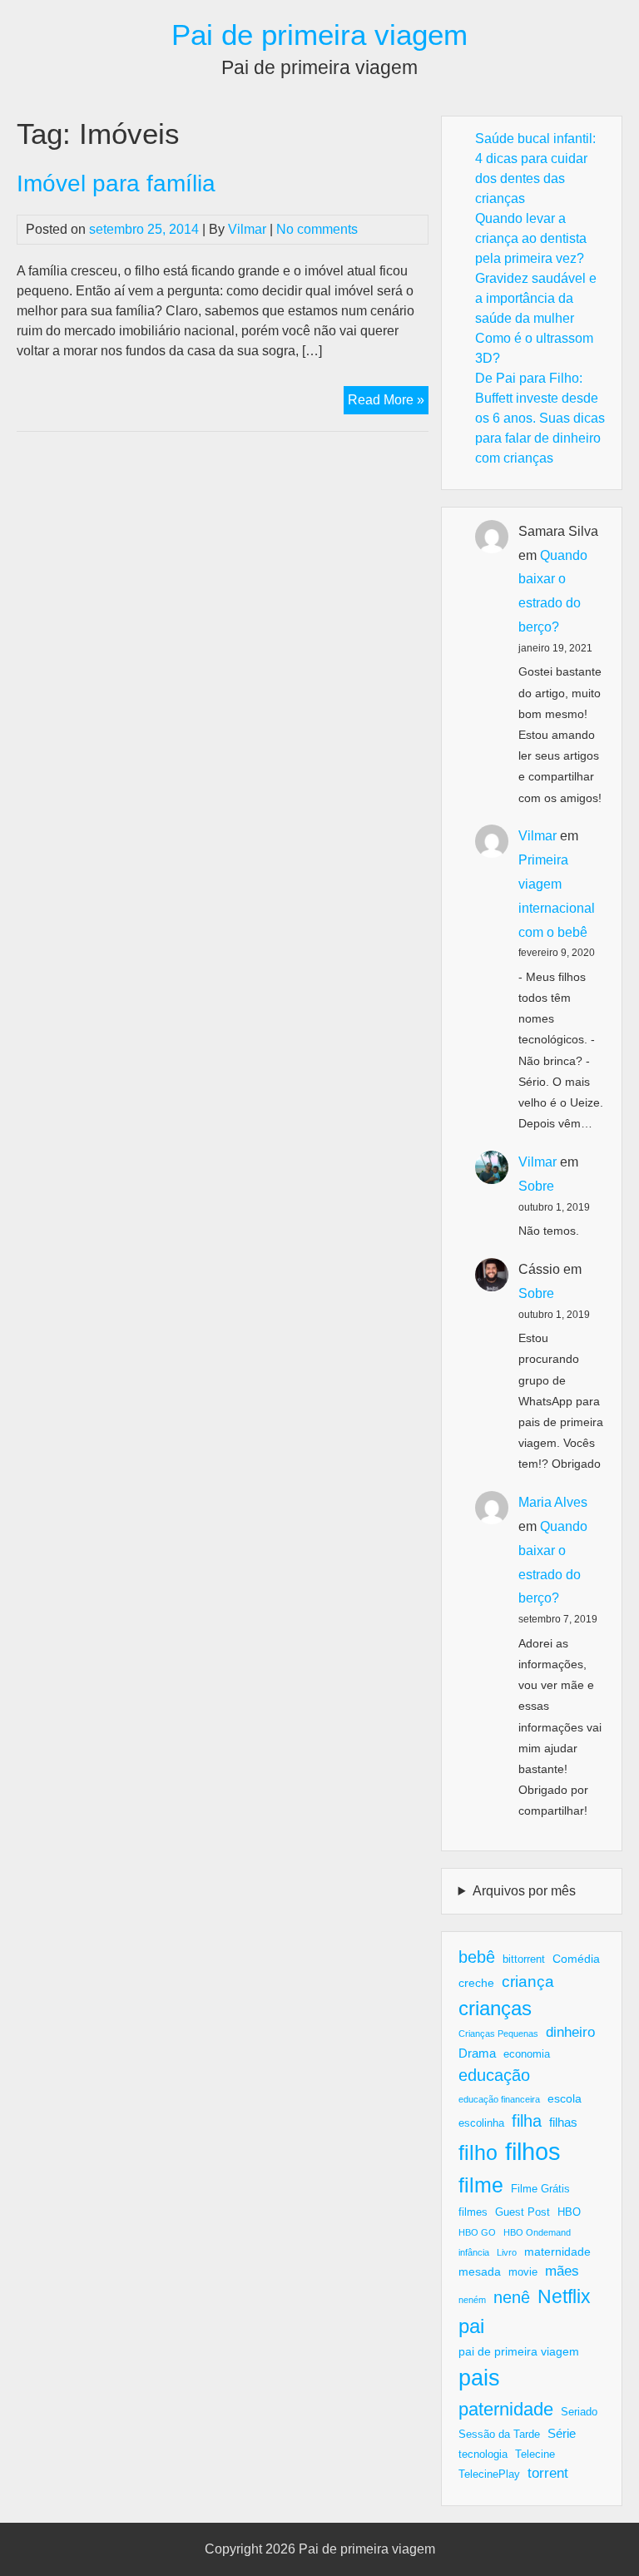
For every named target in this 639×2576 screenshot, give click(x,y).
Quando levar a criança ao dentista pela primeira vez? (531, 238)
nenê (512, 2297)
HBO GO (477, 2232)
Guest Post (523, 2212)
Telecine (535, 2455)
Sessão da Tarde (499, 2435)
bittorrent (524, 1959)
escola (565, 2098)
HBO (569, 2212)
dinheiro (570, 2032)
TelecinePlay (489, 2474)
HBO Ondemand (537, 2232)
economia (527, 2054)
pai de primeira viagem (519, 2351)
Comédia (576, 1959)
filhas (563, 2122)
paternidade (506, 2409)
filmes (473, 2212)
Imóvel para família (116, 183)
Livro (507, 2252)
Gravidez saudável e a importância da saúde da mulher (536, 298)
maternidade (557, 2252)
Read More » (388, 403)
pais (479, 2378)
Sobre (536, 1186)
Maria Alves (553, 1502)
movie (523, 2272)
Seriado (579, 2412)
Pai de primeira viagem (319, 35)
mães (562, 2271)
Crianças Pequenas (498, 2034)
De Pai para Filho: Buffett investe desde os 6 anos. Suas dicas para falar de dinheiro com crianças (540, 418)
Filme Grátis (540, 2189)
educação (494, 2075)
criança (528, 1982)
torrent (548, 2473)
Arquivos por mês (524, 1891)
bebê (477, 1957)
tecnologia (483, 2455)
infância (474, 2252)
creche (476, 1983)
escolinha (481, 2123)
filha (527, 2121)
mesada (480, 2271)
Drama (477, 2053)
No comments (317, 229)
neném (472, 2300)
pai (471, 2326)
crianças (495, 2008)
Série (562, 2433)
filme (481, 2185)
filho (478, 2152)
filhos (533, 2151)
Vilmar (247, 229)
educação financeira (499, 2099)
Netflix (564, 2296)
